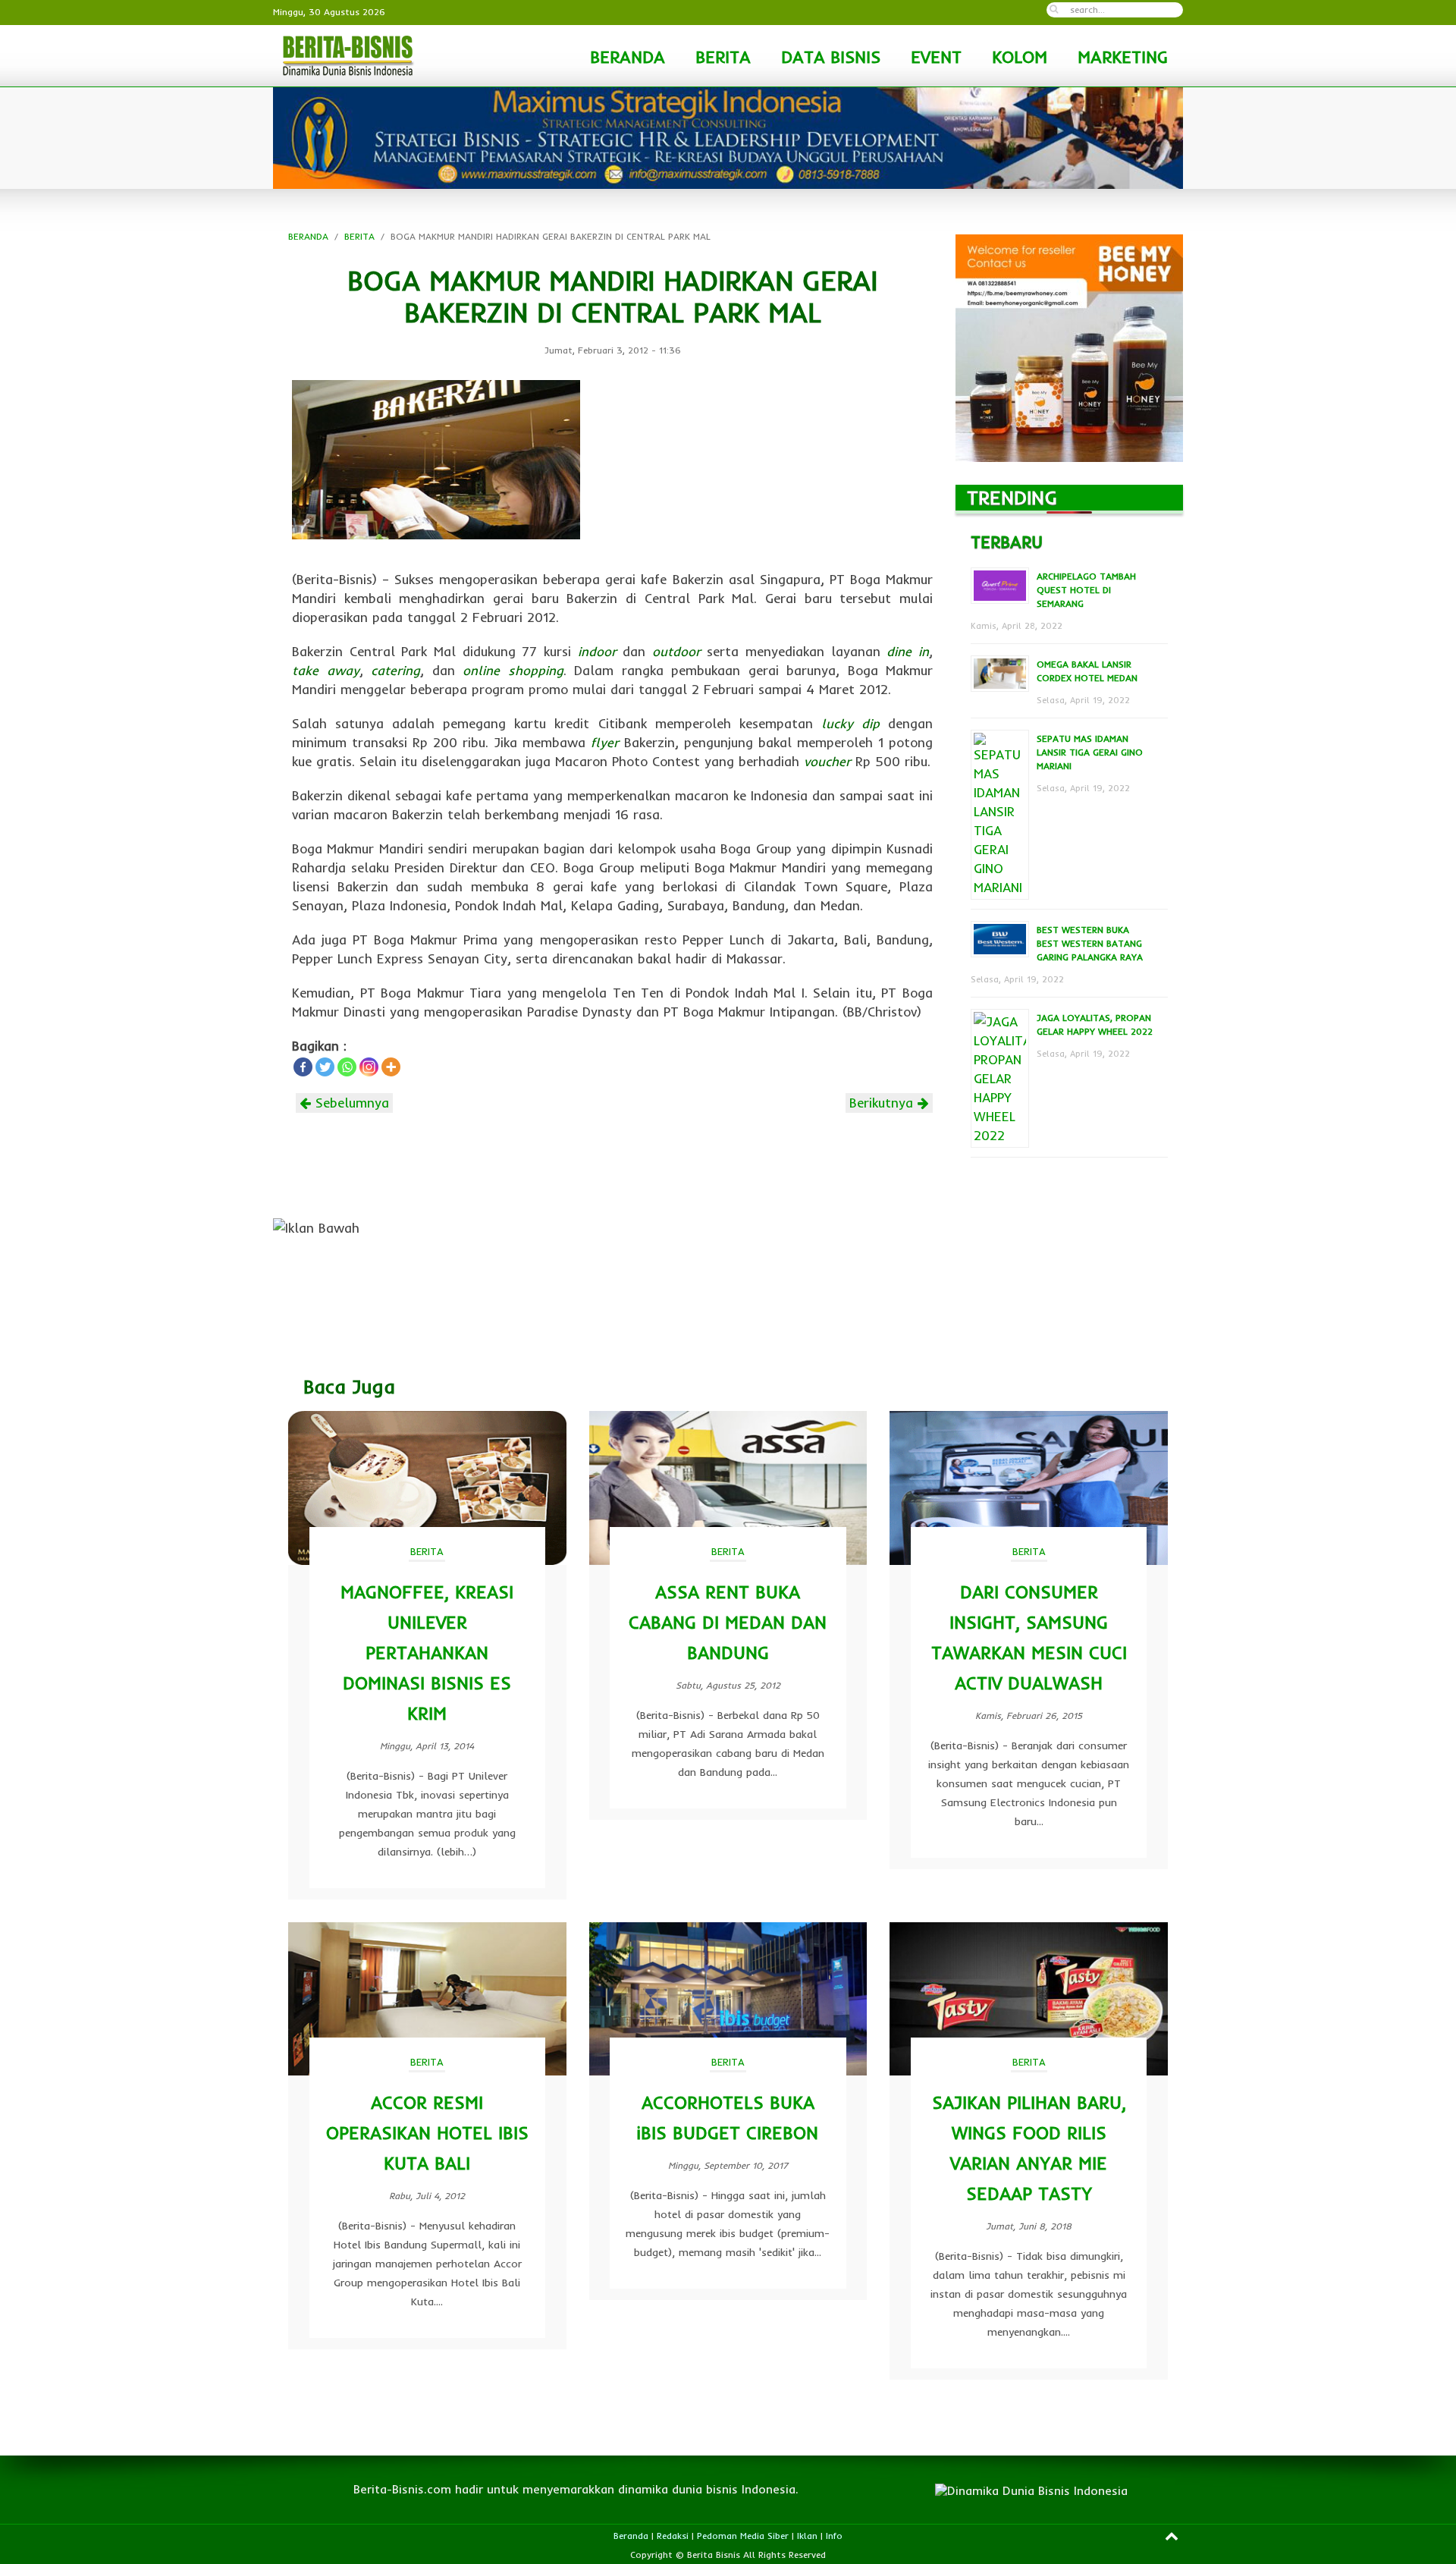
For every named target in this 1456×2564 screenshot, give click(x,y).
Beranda (631, 2536)
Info (834, 2536)
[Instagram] (369, 1067)
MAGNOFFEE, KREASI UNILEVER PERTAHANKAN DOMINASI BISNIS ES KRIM (427, 1653)
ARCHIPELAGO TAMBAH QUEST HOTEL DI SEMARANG (1086, 590)
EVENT (936, 57)
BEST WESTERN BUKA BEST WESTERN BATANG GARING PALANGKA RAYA (1090, 943)
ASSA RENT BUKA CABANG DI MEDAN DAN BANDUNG (728, 1622)
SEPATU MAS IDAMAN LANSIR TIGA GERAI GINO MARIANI (1090, 752)
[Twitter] (325, 1067)
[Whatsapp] (347, 1067)
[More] (391, 1067)
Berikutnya (883, 1103)
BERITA (723, 57)
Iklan (807, 2536)
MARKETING (1123, 57)
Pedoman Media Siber (743, 2536)
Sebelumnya (350, 1103)
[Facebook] (303, 1067)
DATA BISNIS (831, 57)
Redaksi (673, 2536)
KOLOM (1020, 57)
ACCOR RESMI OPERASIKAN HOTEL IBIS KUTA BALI (427, 2133)
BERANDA (628, 57)
